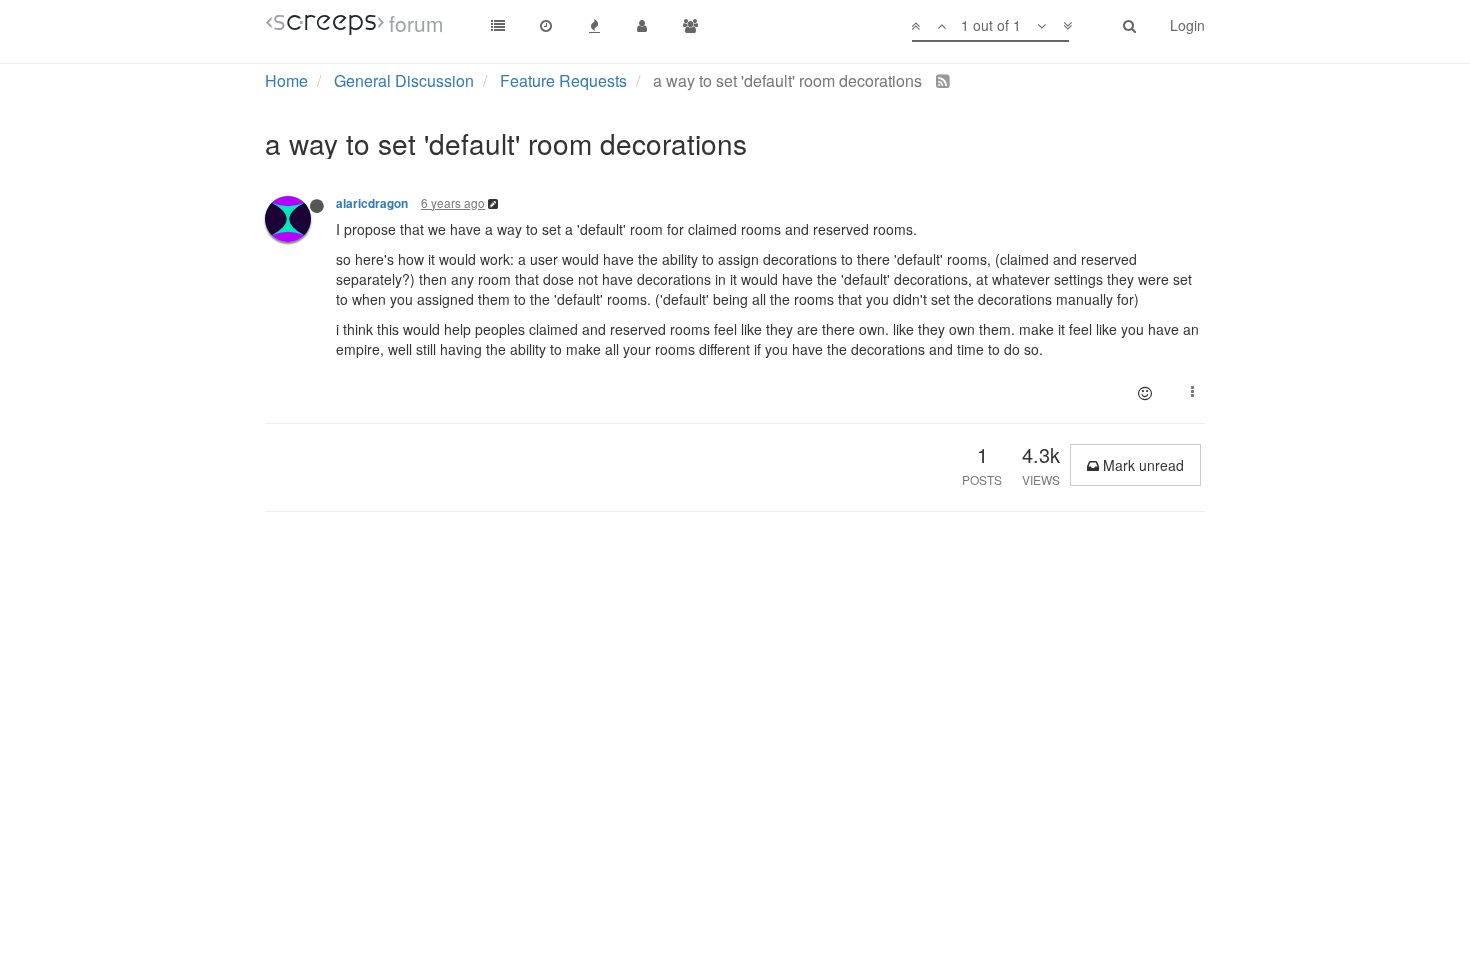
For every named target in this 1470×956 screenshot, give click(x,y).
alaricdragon (372, 203)
